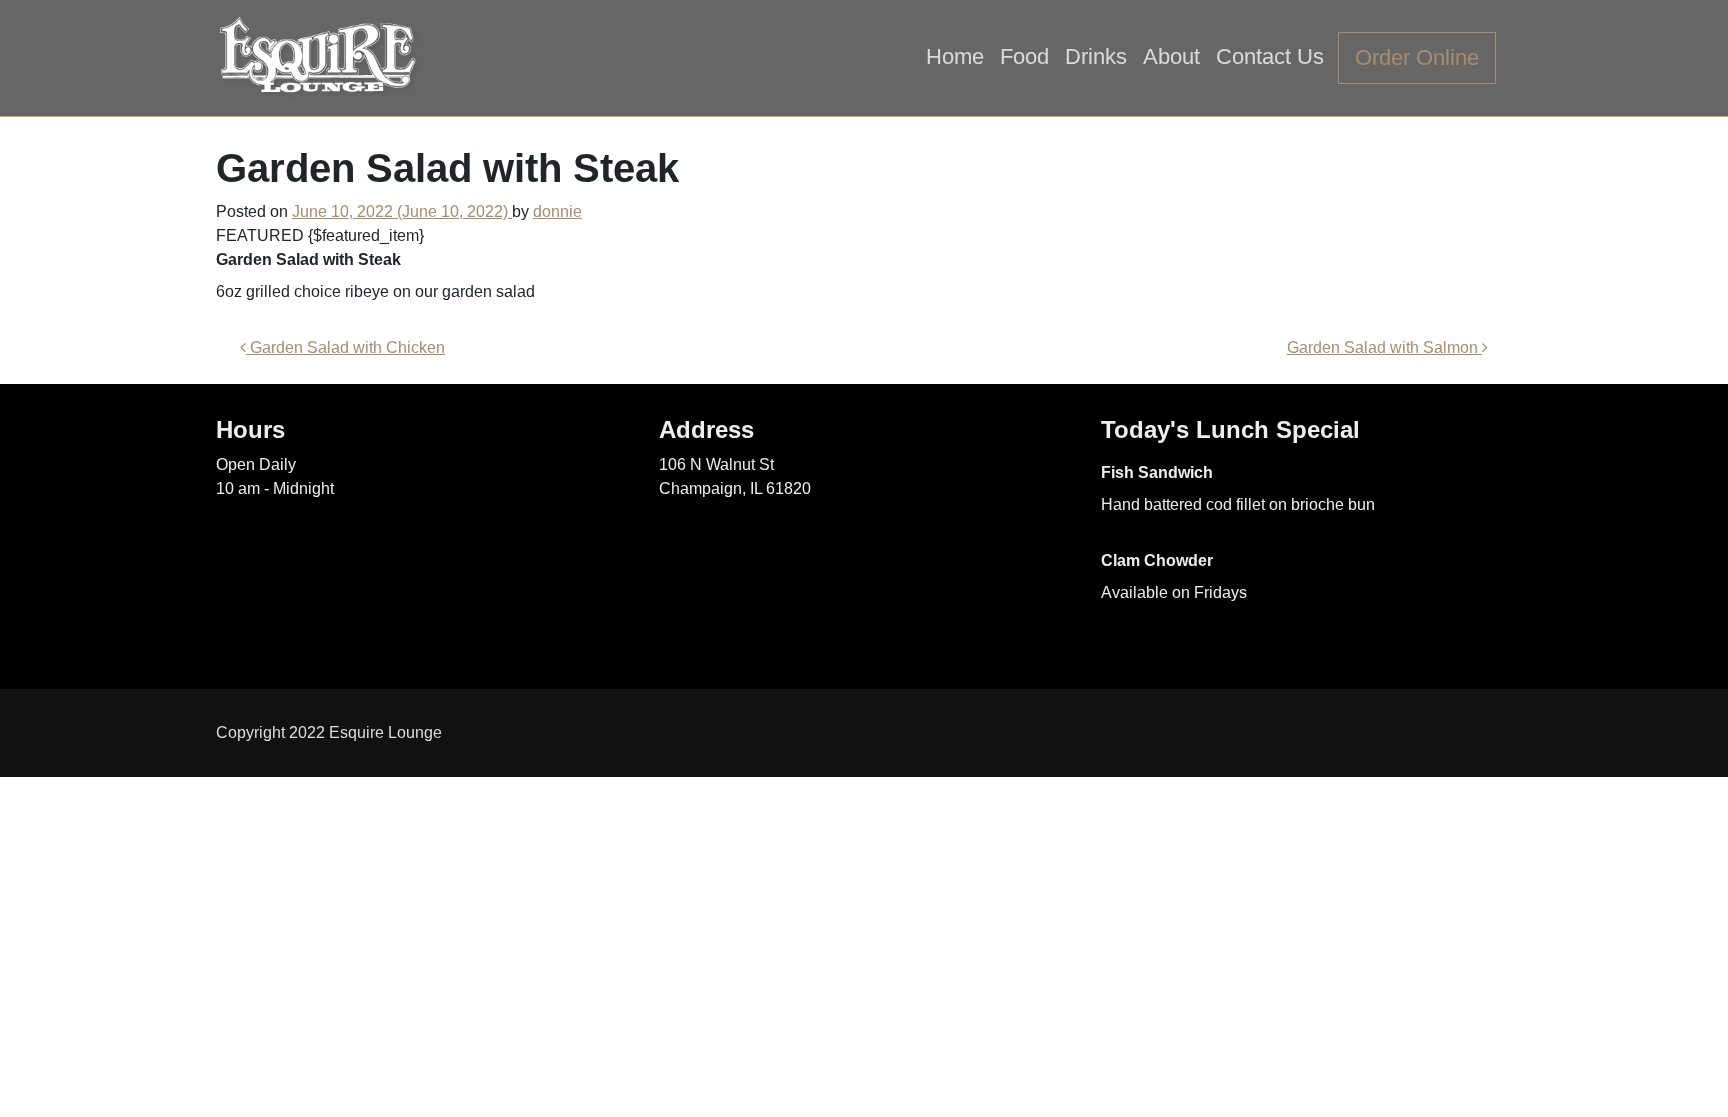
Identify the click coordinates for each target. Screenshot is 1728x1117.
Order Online (1417, 57)
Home (955, 56)
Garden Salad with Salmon (1384, 347)
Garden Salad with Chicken (345, 347)
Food (1024, 56)
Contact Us (1270, 56)
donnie (557, 211)
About (1171, 56)
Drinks (1096, 56)
